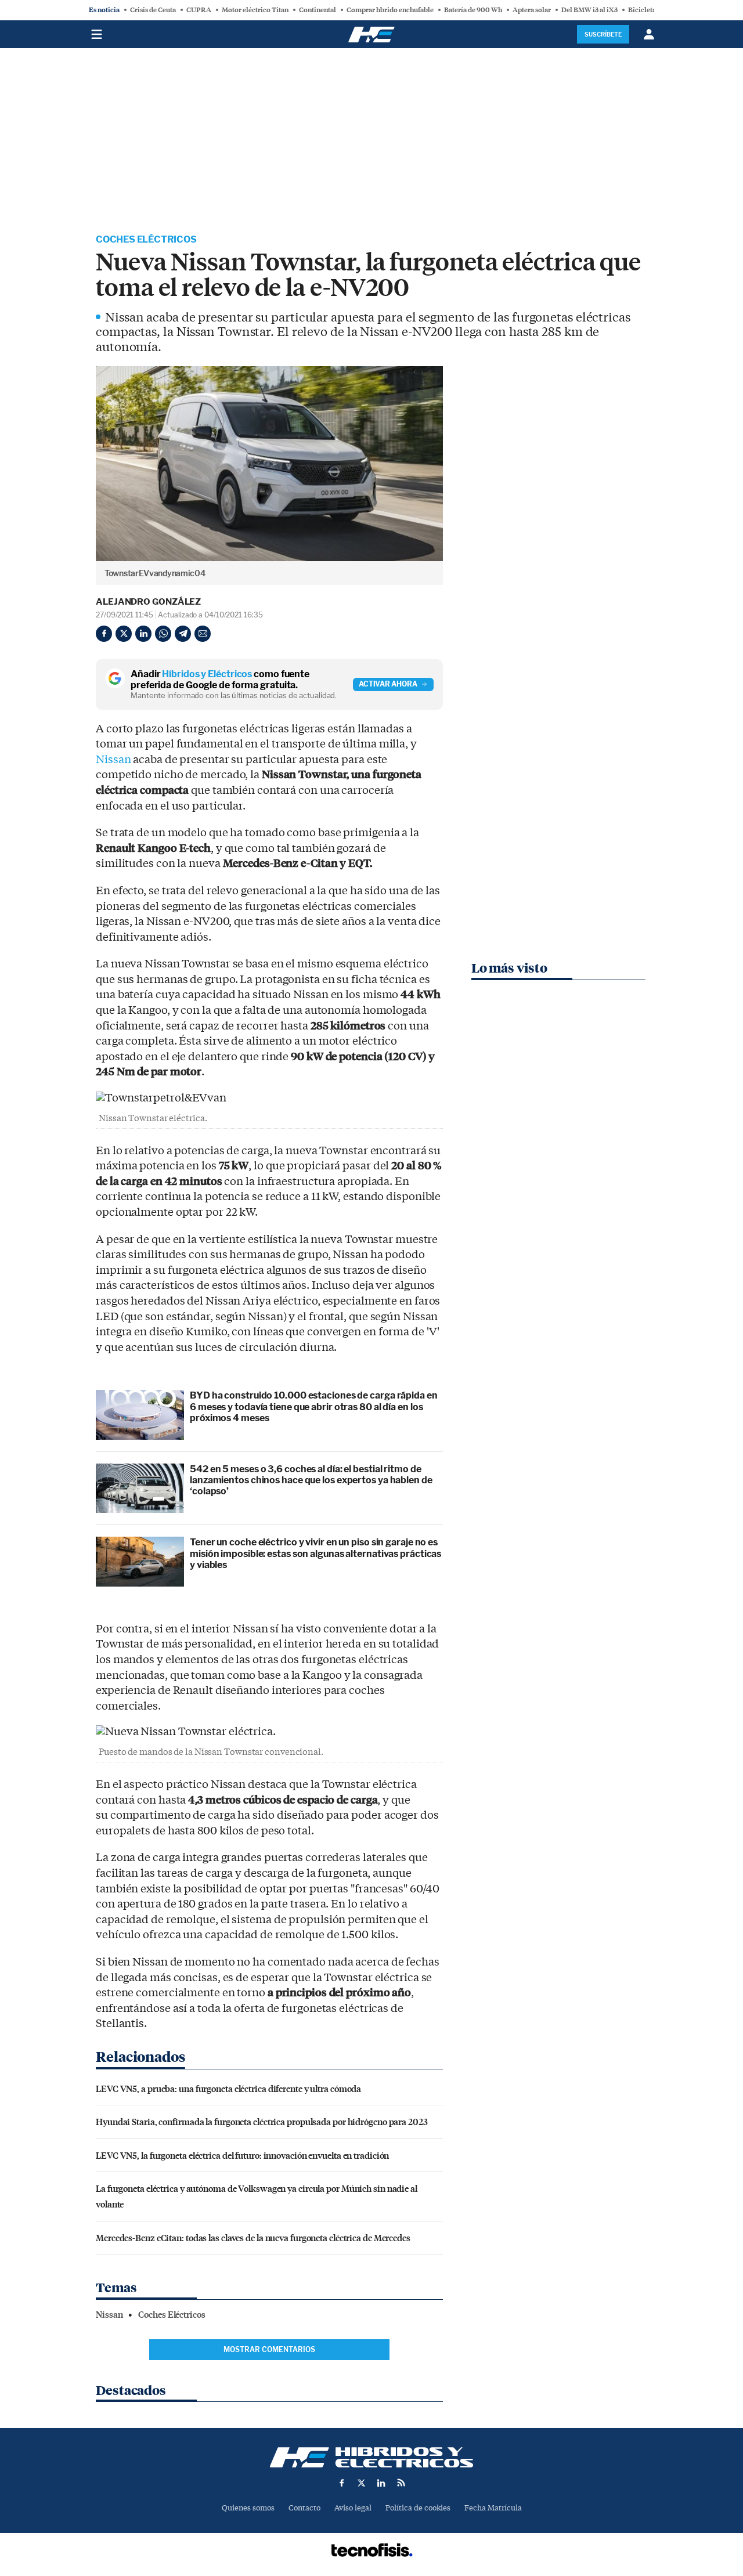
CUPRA (199, 10)
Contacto (304, 2508)
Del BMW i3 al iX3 (589, 10)
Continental (318, 10)
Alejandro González (148, 602)
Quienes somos (248, 2508)
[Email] (203, 634)
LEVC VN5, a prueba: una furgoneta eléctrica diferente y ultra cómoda (228, 2088)
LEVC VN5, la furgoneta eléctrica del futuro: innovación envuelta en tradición (242, 2155)
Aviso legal (353, 2508)
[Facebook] (104, 634)
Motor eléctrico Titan (255, 10)
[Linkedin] (143, 634)
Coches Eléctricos (146, 239)
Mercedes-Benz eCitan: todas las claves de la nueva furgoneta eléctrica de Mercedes (253, 2237)
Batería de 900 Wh (473, 10)
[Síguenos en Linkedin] (381, 2483)
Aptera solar (532, 10)
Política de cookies (418, 2508)
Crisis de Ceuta (153, 10)
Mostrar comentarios (269, 2349)
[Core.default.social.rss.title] (401, 2483)
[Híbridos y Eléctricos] (371, 2457)
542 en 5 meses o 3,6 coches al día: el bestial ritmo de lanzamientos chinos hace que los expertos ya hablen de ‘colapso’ (311, 1480)
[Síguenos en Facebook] (342, 2483)
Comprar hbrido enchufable (390, 10)
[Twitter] (124, 634)
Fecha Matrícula (493, 2508)
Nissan (113, 760)
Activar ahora (388, 684)
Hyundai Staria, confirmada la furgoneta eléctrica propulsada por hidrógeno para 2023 (262, 2121)
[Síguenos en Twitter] (362, 2483)
